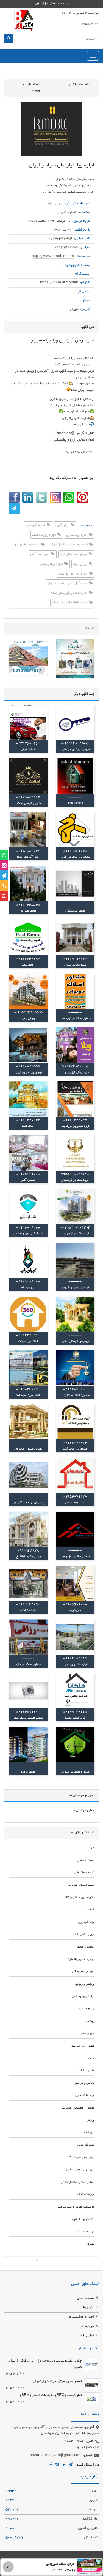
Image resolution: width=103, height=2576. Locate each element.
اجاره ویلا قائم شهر (27, 545)
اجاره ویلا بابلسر (52, 564)
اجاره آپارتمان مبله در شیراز (68, 584)
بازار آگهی (63, 526)
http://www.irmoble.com (53, 256)
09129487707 (66, 248)
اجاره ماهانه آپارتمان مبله (70, 603)
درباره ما (88, 2326)
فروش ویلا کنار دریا (74, 555)
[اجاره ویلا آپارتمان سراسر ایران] (51, 129)
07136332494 (60, 239)
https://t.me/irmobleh (59, 283)
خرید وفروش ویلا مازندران (69, 545)
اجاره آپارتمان (36, 526)
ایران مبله (81, 564)
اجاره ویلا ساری (77, 535)
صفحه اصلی (86, 2298)
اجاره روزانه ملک (44, 535)
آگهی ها (89, 2308)
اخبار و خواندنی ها (82, 2317)
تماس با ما (87, 2336)
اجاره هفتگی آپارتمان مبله (70, 593)
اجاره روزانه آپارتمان (73, 574)
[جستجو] (9, 39)
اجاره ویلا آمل (40, 555)
